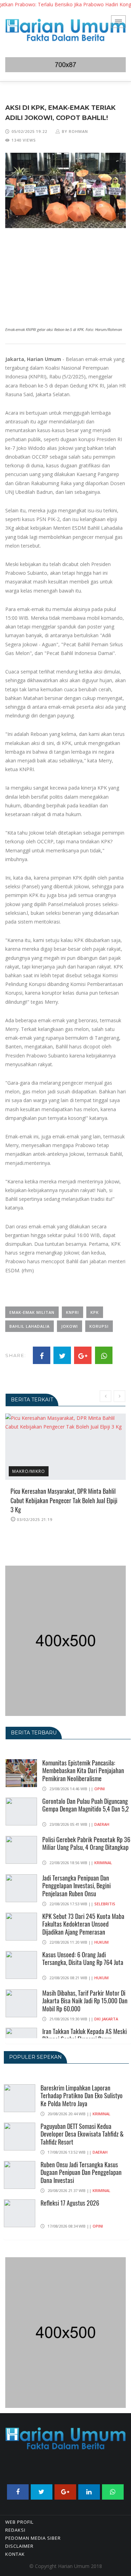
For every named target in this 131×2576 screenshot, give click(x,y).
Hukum (101, 1942)
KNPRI (72, 1312)
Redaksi (15, 2530)
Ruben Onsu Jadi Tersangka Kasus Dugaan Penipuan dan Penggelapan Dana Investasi (81, 2172)
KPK (95, 1312)
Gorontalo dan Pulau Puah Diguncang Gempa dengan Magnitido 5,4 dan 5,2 (86, 1805)
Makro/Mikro (29, 1471)
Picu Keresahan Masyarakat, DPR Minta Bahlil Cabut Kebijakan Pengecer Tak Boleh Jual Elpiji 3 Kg (64, 1500)
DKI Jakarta (106, 2019)
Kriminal (103, 1863)
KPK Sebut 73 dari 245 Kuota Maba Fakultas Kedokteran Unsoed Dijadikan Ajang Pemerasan (83, 1924)
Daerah (102, 1824)
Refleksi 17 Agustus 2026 (70, 2203)
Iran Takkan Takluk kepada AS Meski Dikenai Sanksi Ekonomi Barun (85, 2035)
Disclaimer (19, 2546)
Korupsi (99, 1326)
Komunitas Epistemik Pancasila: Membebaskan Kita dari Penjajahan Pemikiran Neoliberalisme (83, 1771)
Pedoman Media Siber (33, 2538)
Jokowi (70, 1326)
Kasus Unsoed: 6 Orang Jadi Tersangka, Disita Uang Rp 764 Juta (83, 1959)
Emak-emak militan (32, 1312)
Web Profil (19, 2522)
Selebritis (105, 1904)
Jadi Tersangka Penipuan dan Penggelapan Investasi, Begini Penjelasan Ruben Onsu (77, 1886)
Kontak (15, 2554)
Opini (100, 1789)
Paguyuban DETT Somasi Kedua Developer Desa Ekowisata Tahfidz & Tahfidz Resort (82, 2134)
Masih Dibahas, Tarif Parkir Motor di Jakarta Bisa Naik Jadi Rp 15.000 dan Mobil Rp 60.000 (85, 2001)
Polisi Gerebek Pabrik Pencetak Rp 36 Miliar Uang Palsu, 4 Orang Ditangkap (86, 1843)
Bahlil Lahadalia (30, 1326)
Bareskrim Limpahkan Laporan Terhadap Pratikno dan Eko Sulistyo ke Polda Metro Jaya (82, 2096)
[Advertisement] (65, 277)
